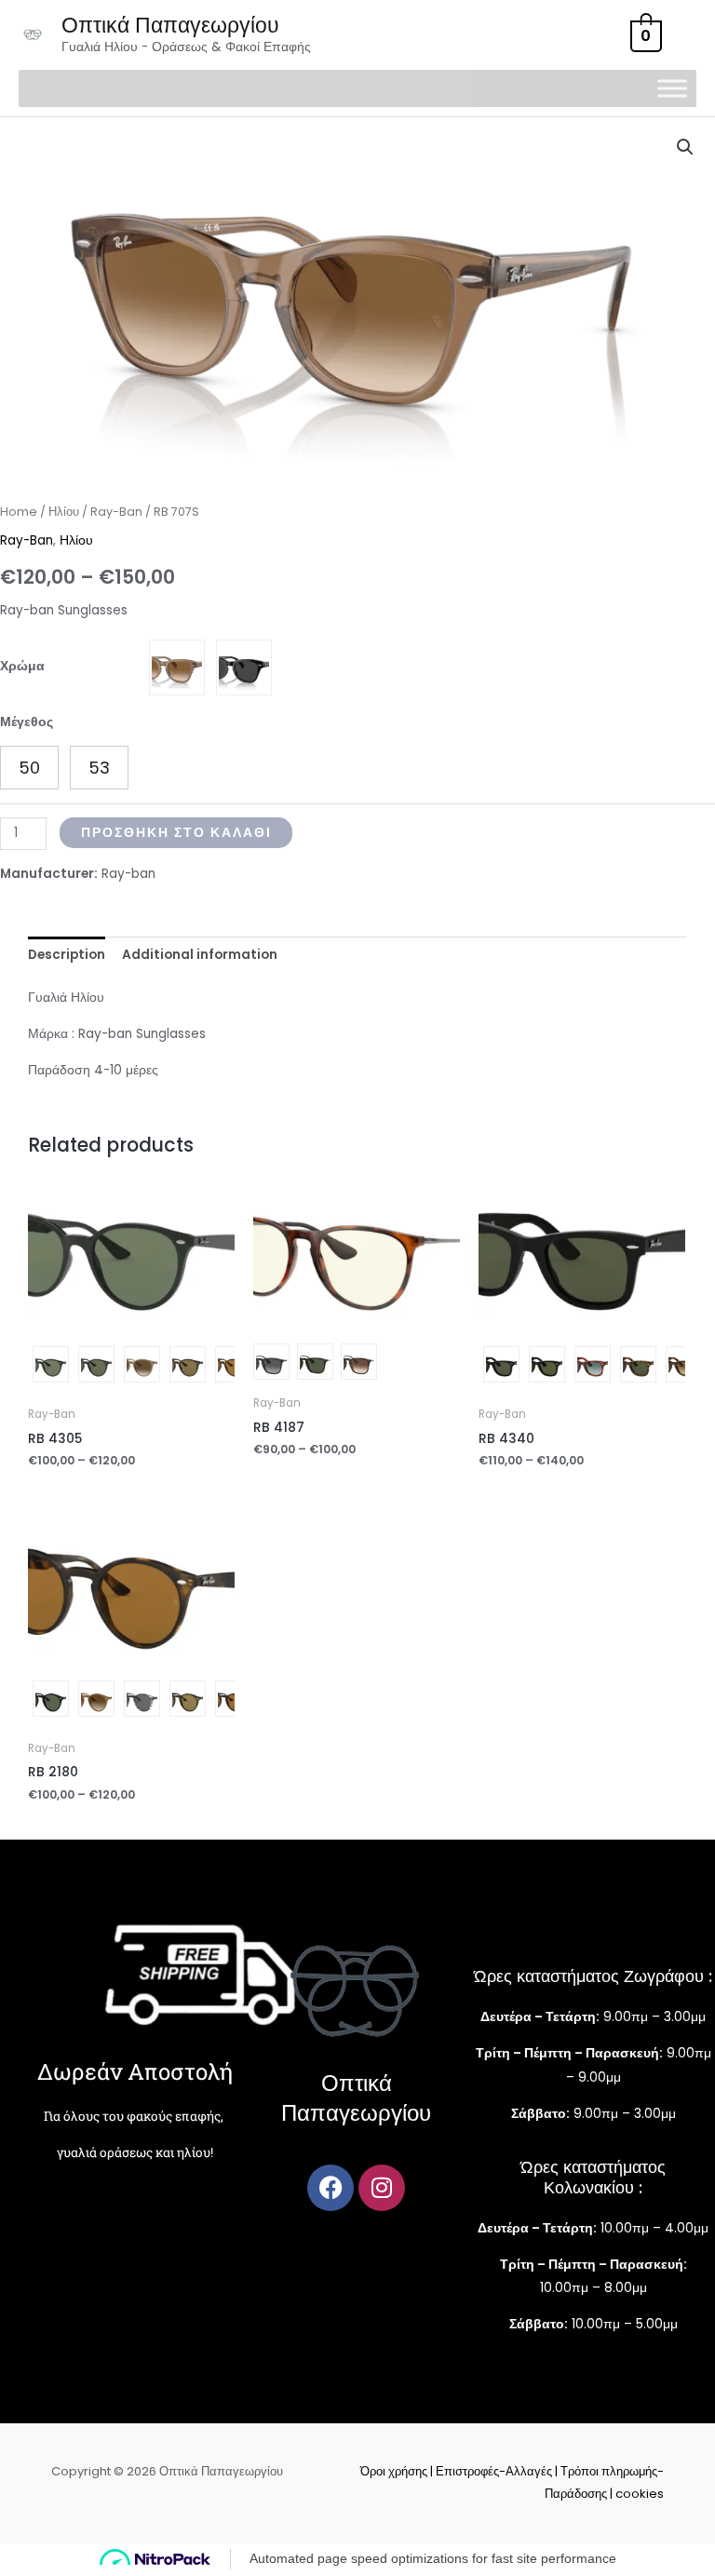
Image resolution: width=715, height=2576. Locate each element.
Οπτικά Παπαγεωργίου (170, 25)
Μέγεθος (27, 722)
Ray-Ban (116, 512)
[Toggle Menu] (672, 89)
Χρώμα (22, 666)
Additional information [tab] (200, 955)
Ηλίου (64, 512)
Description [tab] (67, 955)
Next (225, 1367)
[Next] (131, 1290)
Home (19, 512)
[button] (685, 147)
